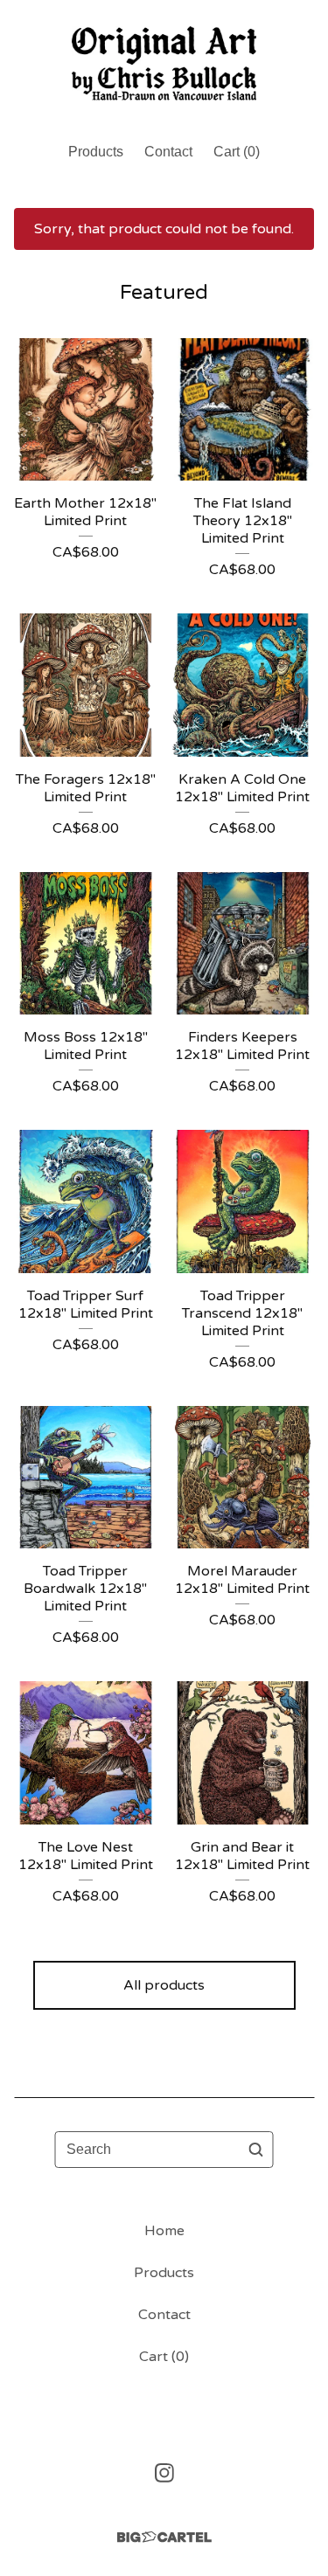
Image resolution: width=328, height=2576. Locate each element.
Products (96, 152)
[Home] (164, 63)
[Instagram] (164, 2473)
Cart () (237, 152)
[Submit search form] (256, 2150)
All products (164, 1985)
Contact (168, 152)
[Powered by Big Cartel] (164, 2537)
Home (164, 2231)
